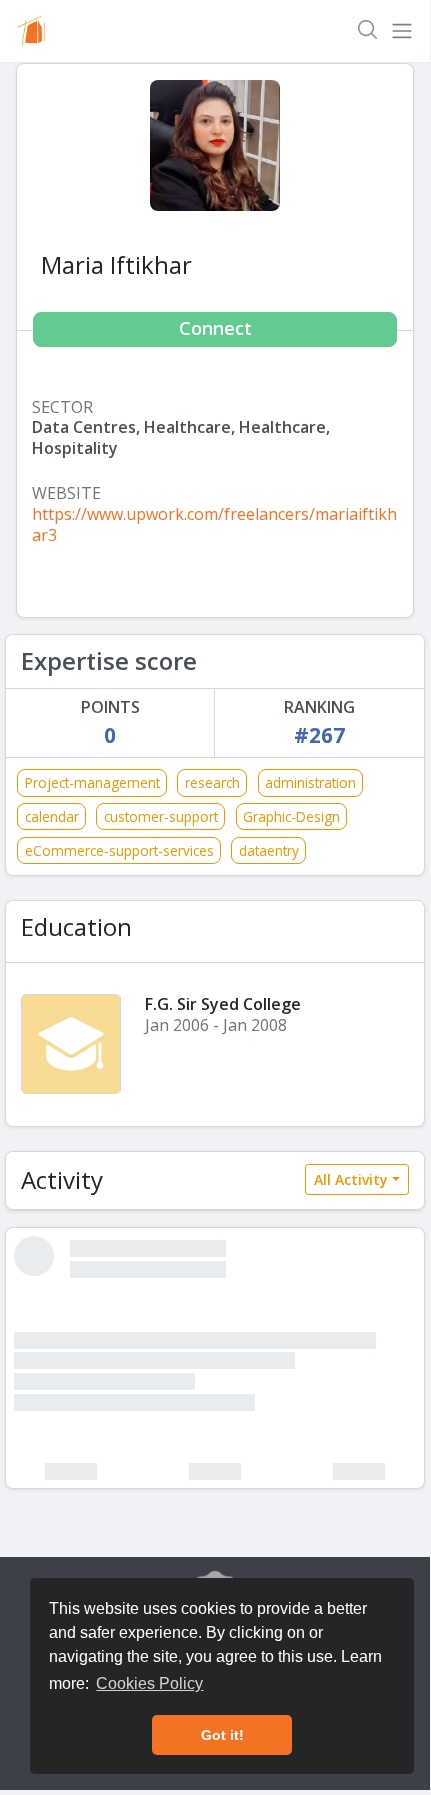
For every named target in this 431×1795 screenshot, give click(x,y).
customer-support (161, 816)
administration (310, 782)
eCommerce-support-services (119, 850)
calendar (52, 816)
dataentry (269, 850)
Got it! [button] (222, 1735)
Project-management (92, 782)
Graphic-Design (291, 816)
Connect (215, 328)
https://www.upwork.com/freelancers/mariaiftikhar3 (214, 524)
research (212, 782)
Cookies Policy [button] (149, 1683)
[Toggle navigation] (402, 31)
